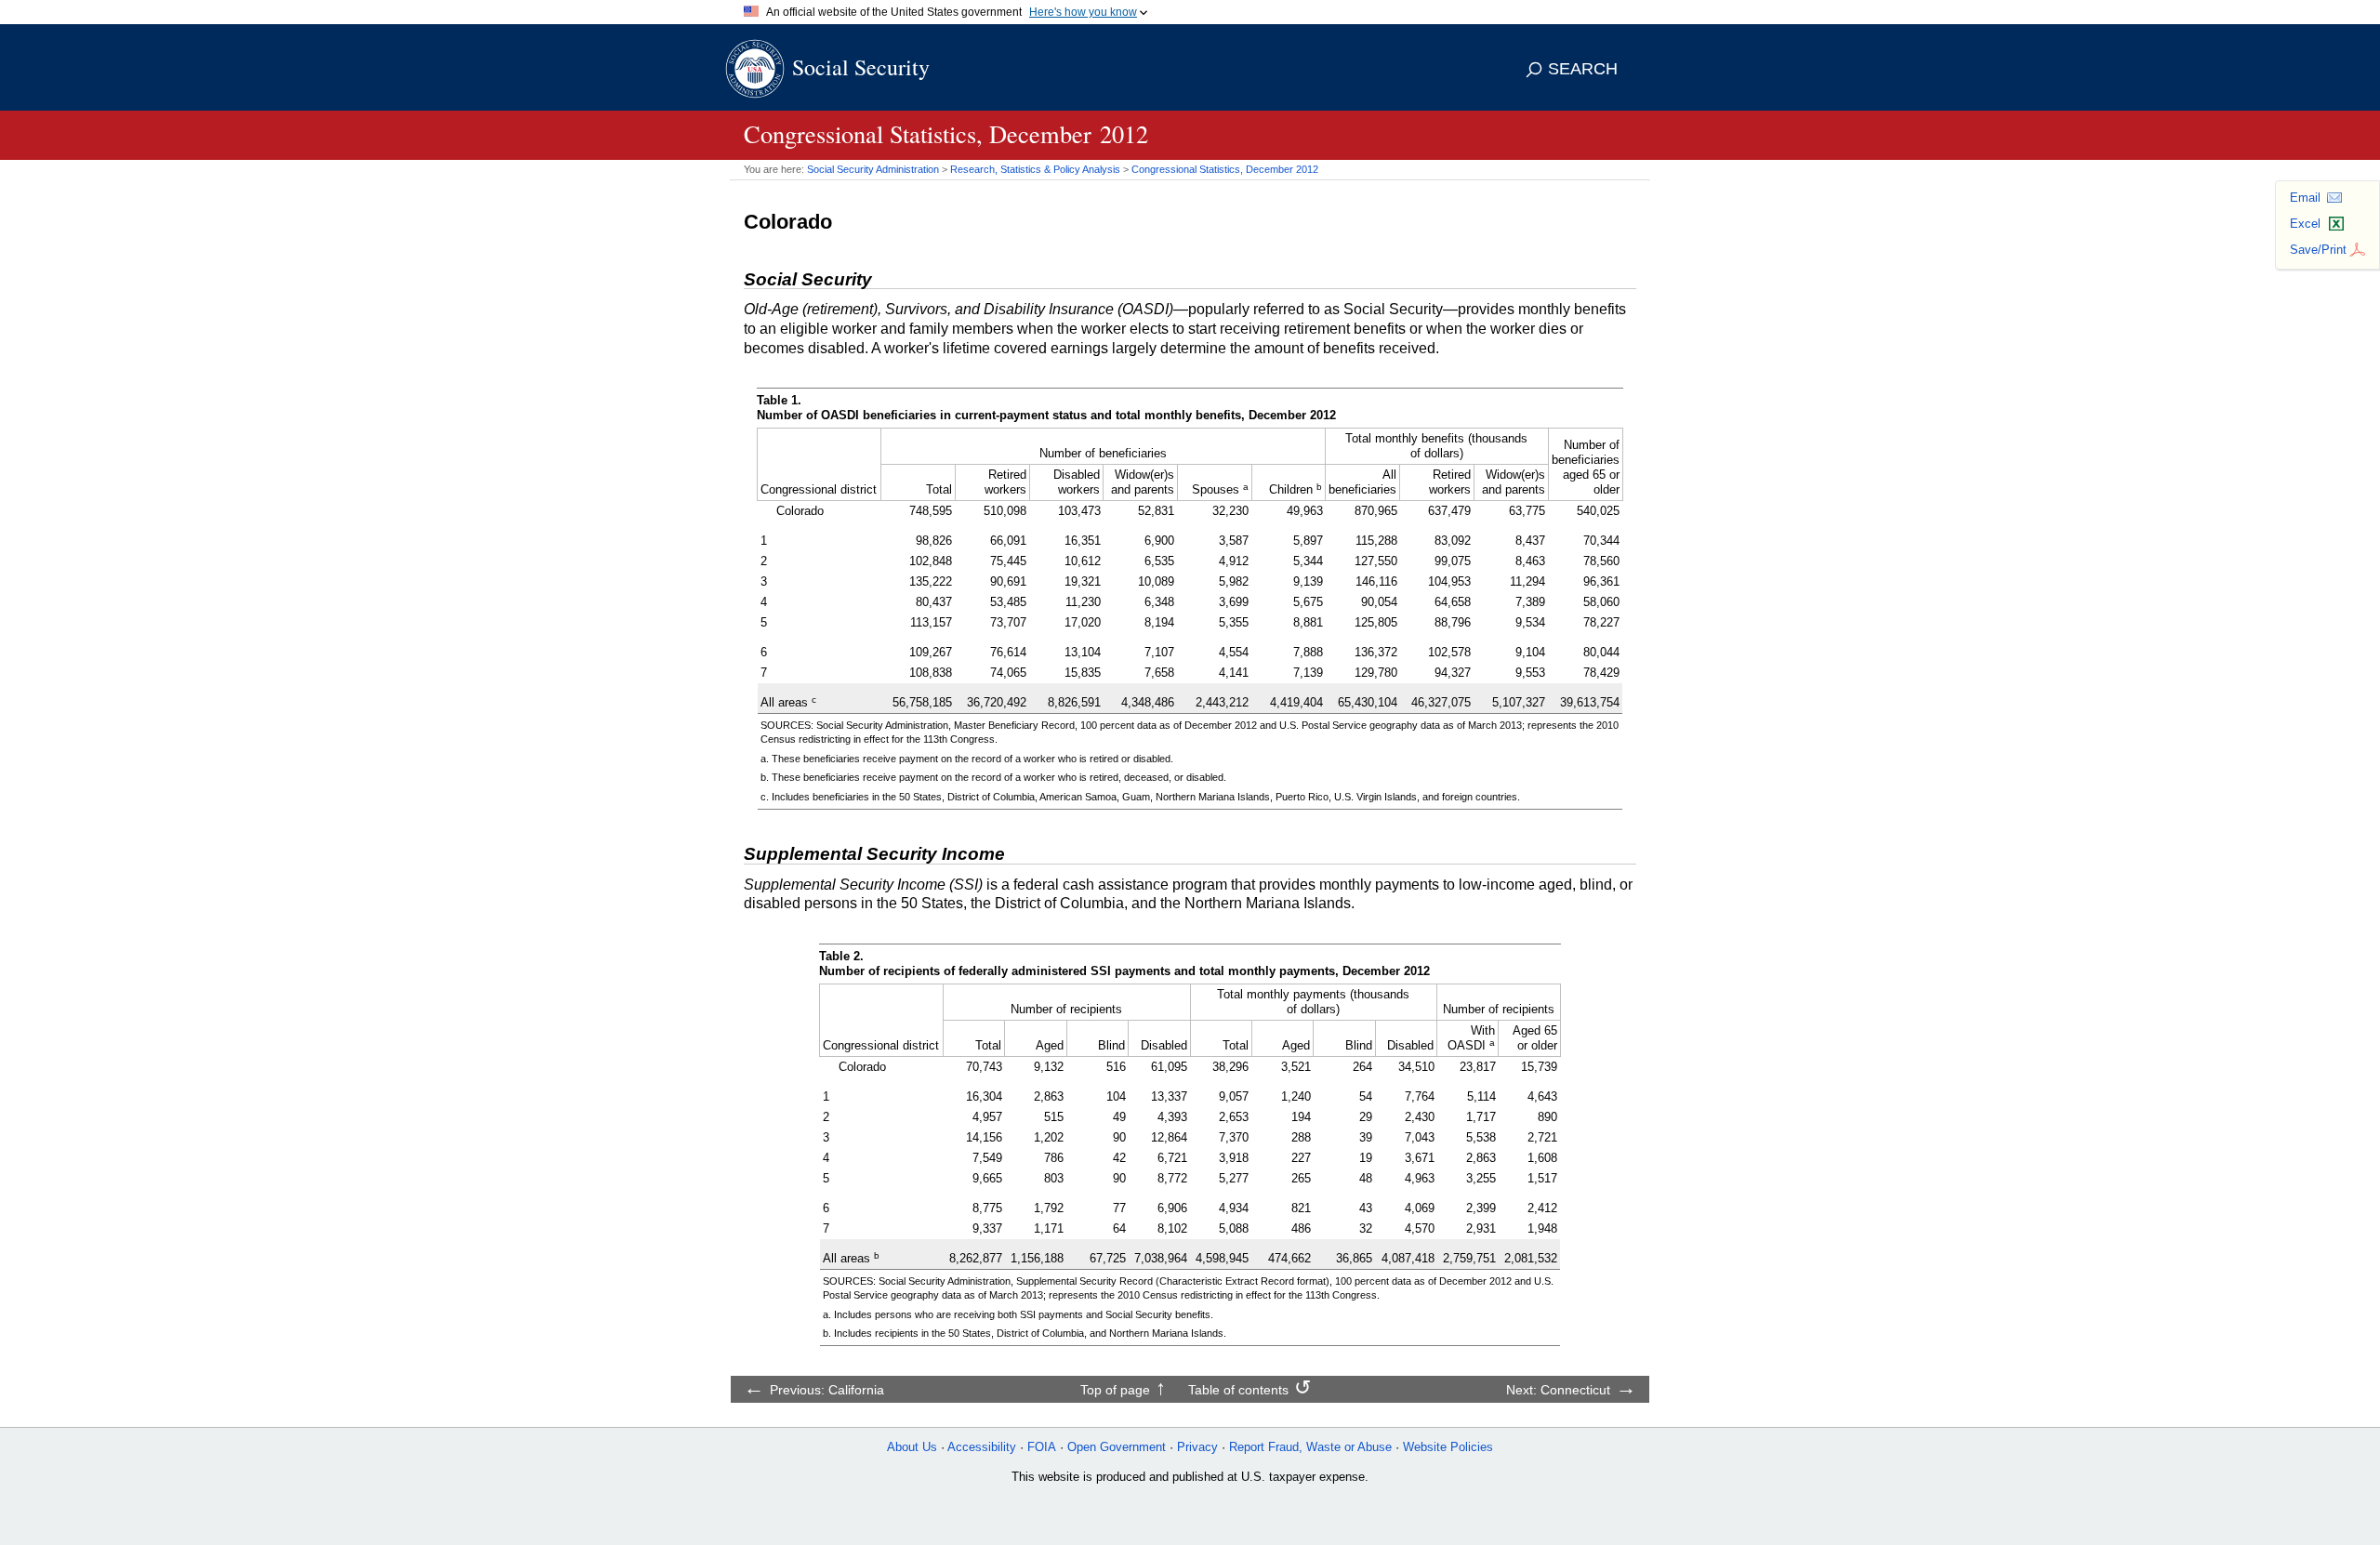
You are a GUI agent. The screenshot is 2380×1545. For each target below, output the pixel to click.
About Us (912, 1447)
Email (2305, 198)
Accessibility (982, 1447)
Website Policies (1448, 1447)
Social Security (861, 67)
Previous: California (827, 1390)
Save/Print (2318, 250)
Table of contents (1238, 1390)
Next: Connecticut (1558, 1390)
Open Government (1117, 1447)
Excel (2305, 224)
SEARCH (1583, 69)
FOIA (1042, 1447)
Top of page (1115, 1390)
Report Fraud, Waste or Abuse (1310, 1447)
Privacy (1197, 1447)
